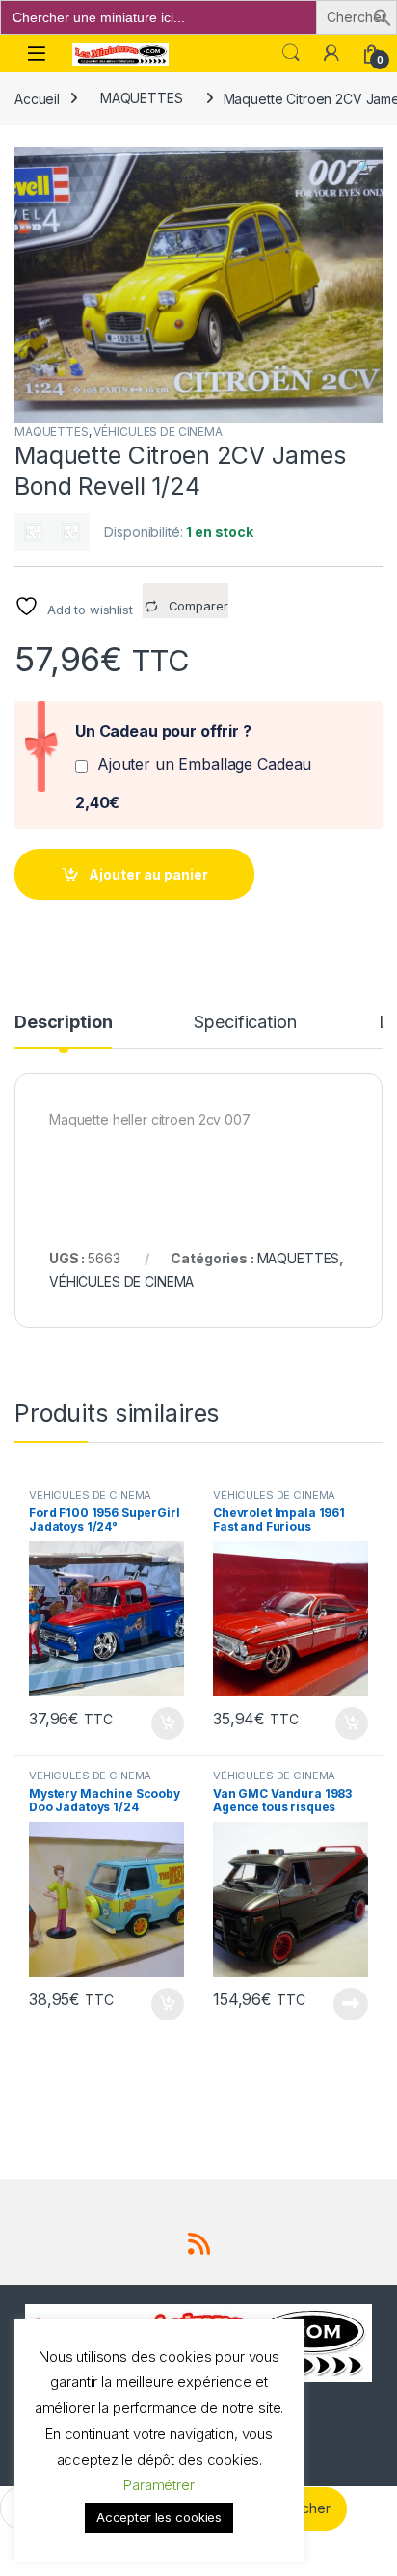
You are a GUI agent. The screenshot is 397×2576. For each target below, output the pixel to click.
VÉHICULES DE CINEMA (158, 432)
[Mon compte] (331, 53)
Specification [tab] (245, 1023)
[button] (383, 16)
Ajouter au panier (148, 874)
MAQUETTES (142, 98)
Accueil (37, 98)
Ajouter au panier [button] (162, 1723)
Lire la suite (351, 2004)
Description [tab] (63, 1023)
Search (291, 53)
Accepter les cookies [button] (159, 2517)
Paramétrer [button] (159, 2485)
